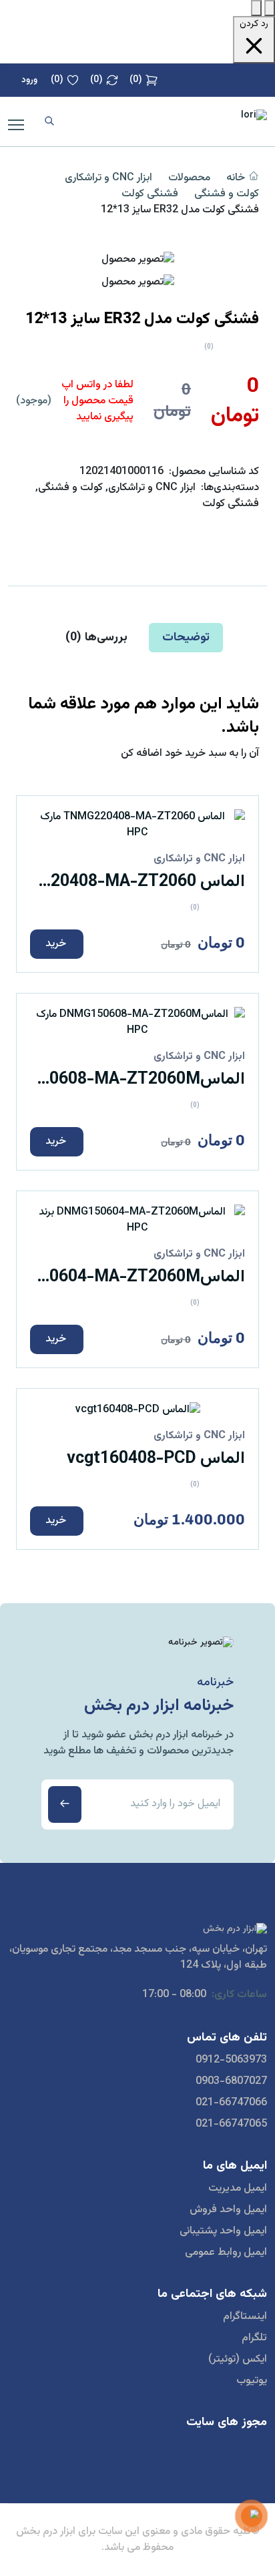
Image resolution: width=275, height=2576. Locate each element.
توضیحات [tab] (186, 638)
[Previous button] (256, 8)
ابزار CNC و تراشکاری (108, 178)
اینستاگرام (245, 2317)
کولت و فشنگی (227, 194)
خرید (56, 944)
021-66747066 (231, 2103)
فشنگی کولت (150, 194)
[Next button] (270, 8)
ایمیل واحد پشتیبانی (223, 2231)
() (136, 80)
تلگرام (254, 2338)
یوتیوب (252, 2381)
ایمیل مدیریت (238, 2189)
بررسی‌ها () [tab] (96, 638)
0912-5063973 (231, 2061)
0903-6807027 (231, 2082)
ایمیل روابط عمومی (226, 2253)
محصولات (189, 178)
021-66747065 (231, 2125)
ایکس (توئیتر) (238, 2360)
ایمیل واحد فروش (228, 2210)
